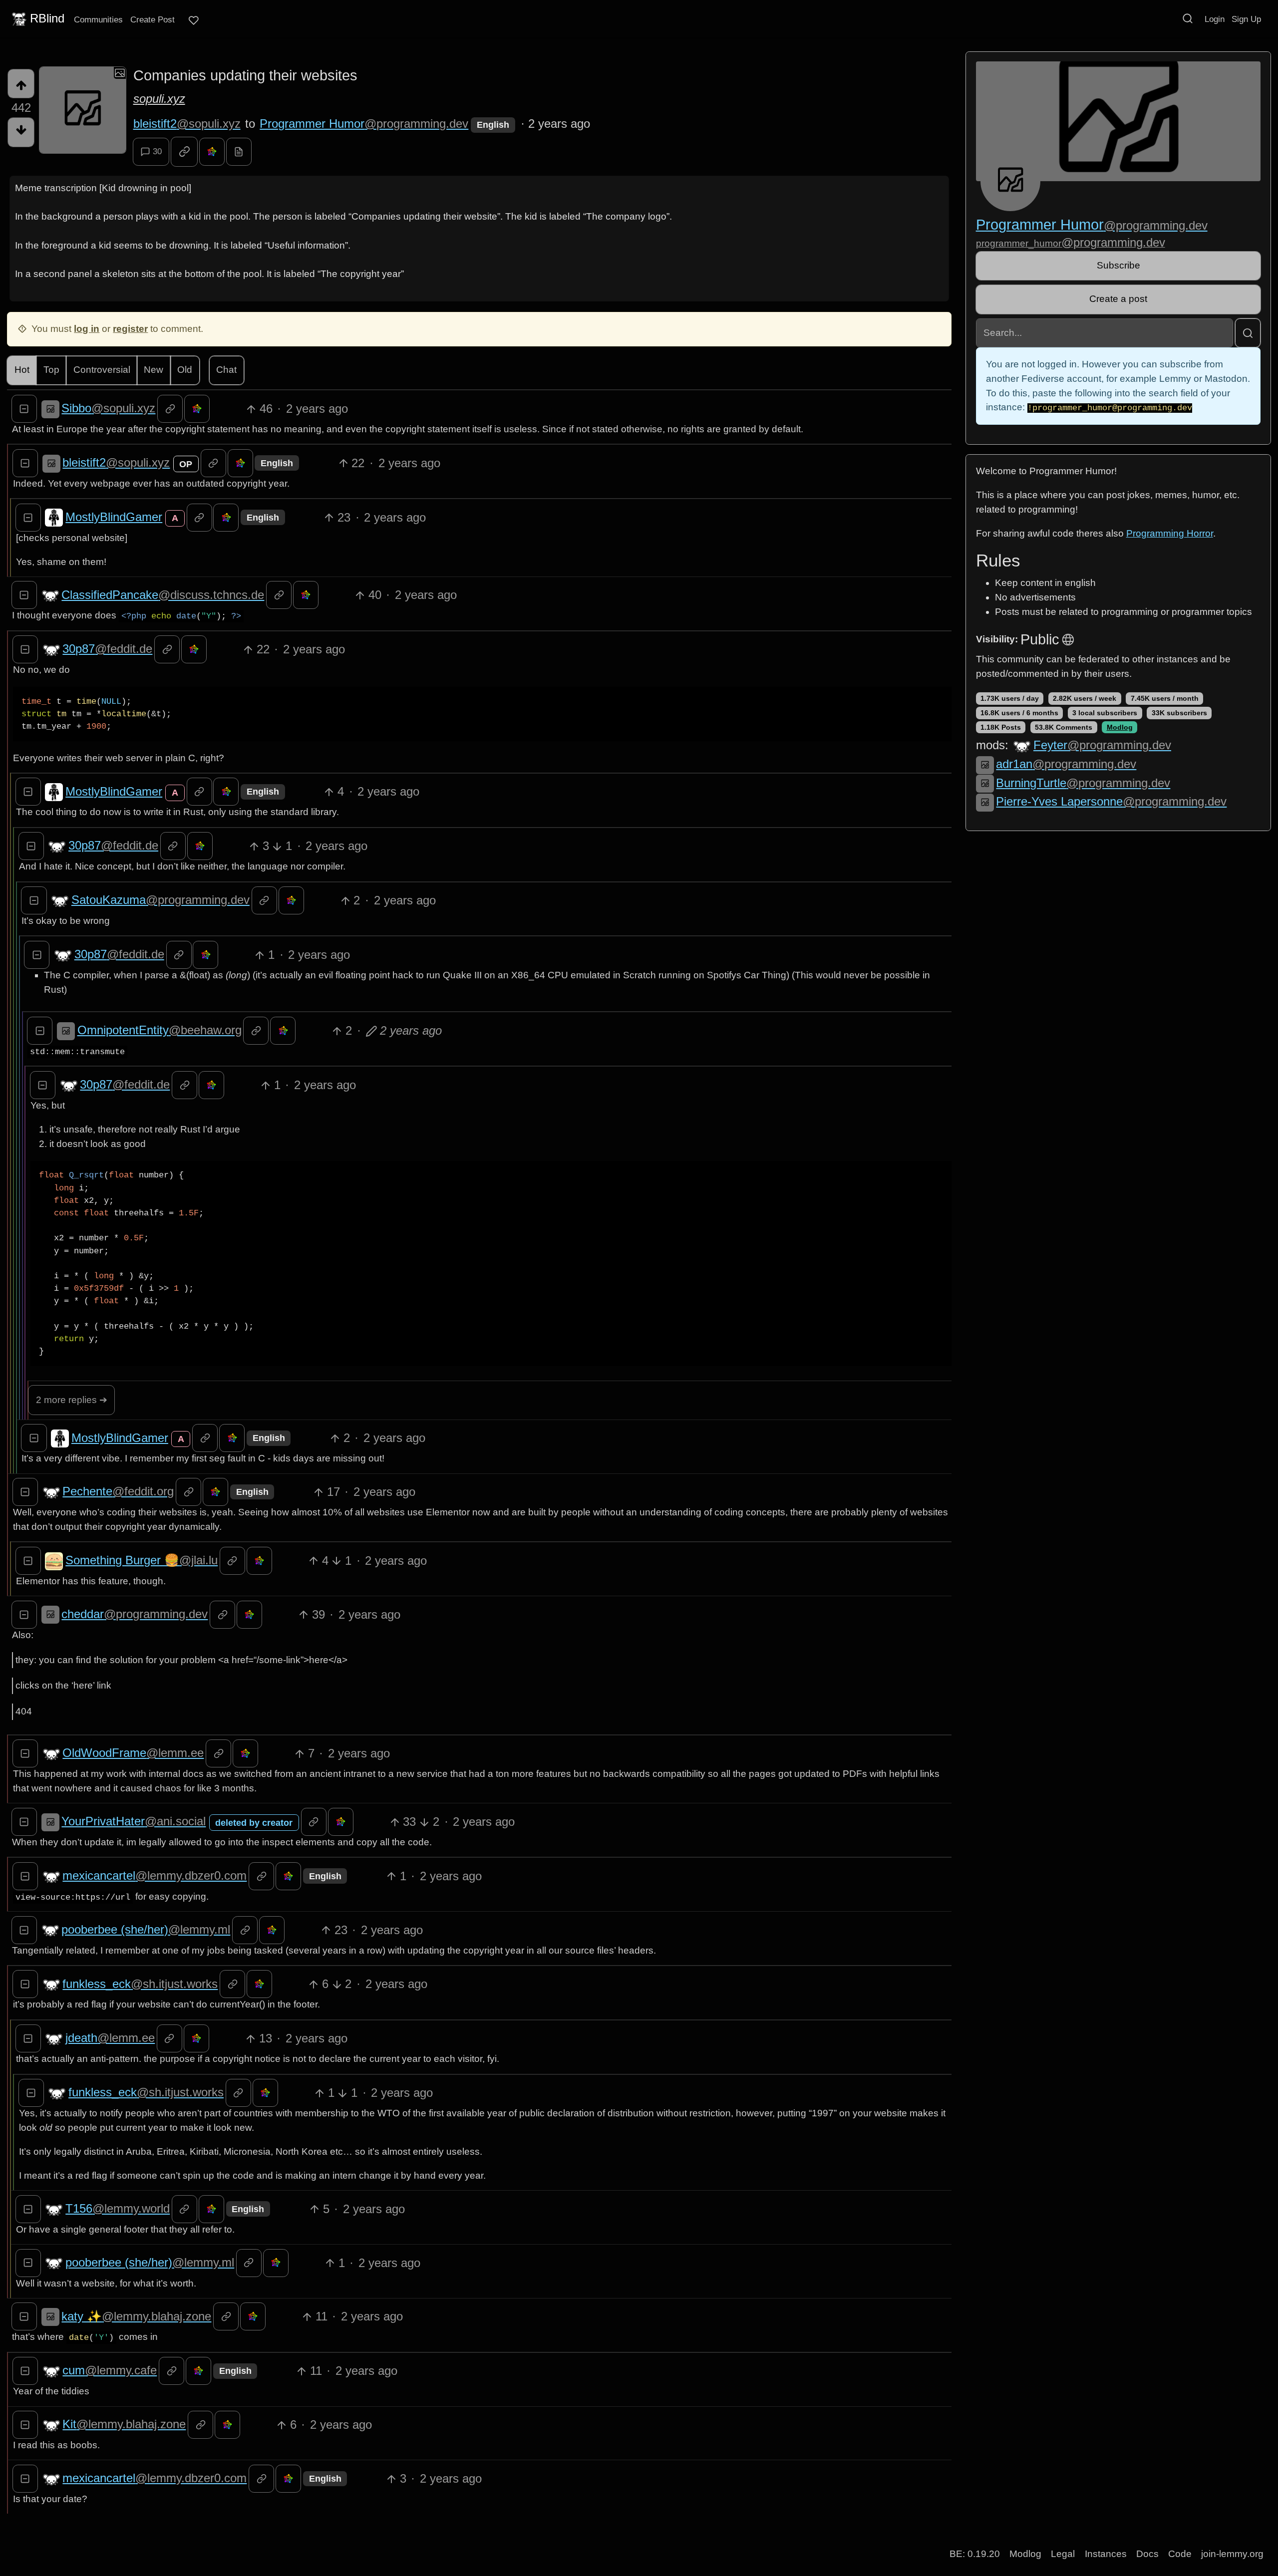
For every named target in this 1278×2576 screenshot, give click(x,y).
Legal (1063, 2554)
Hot (22, 370)
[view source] (239, 152)
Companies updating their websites (245, 75)
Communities (98, 19)
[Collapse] (24, 409)
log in (87, 329)
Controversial (102, 370)
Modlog (1120, 727)
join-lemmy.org (1232, 2554)
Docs (1147, 2554)
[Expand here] (83, 110)
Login (1215, 19)
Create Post (153, 19)
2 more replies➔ (72, 1400)
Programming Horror (1170, 533)
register (130, 329)
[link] (184, 152)
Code (1180, 2554)
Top (51, 370)
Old (185, 370)
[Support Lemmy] (194, 20)
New (154, 370)
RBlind (47, 18)
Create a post (1118, 299)
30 (157, 151)
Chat (226, 370)
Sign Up (1246, 19)
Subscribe (1118, 265)
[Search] (1188, 18)
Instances (1106, 2554)
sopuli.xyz (159, 99)
